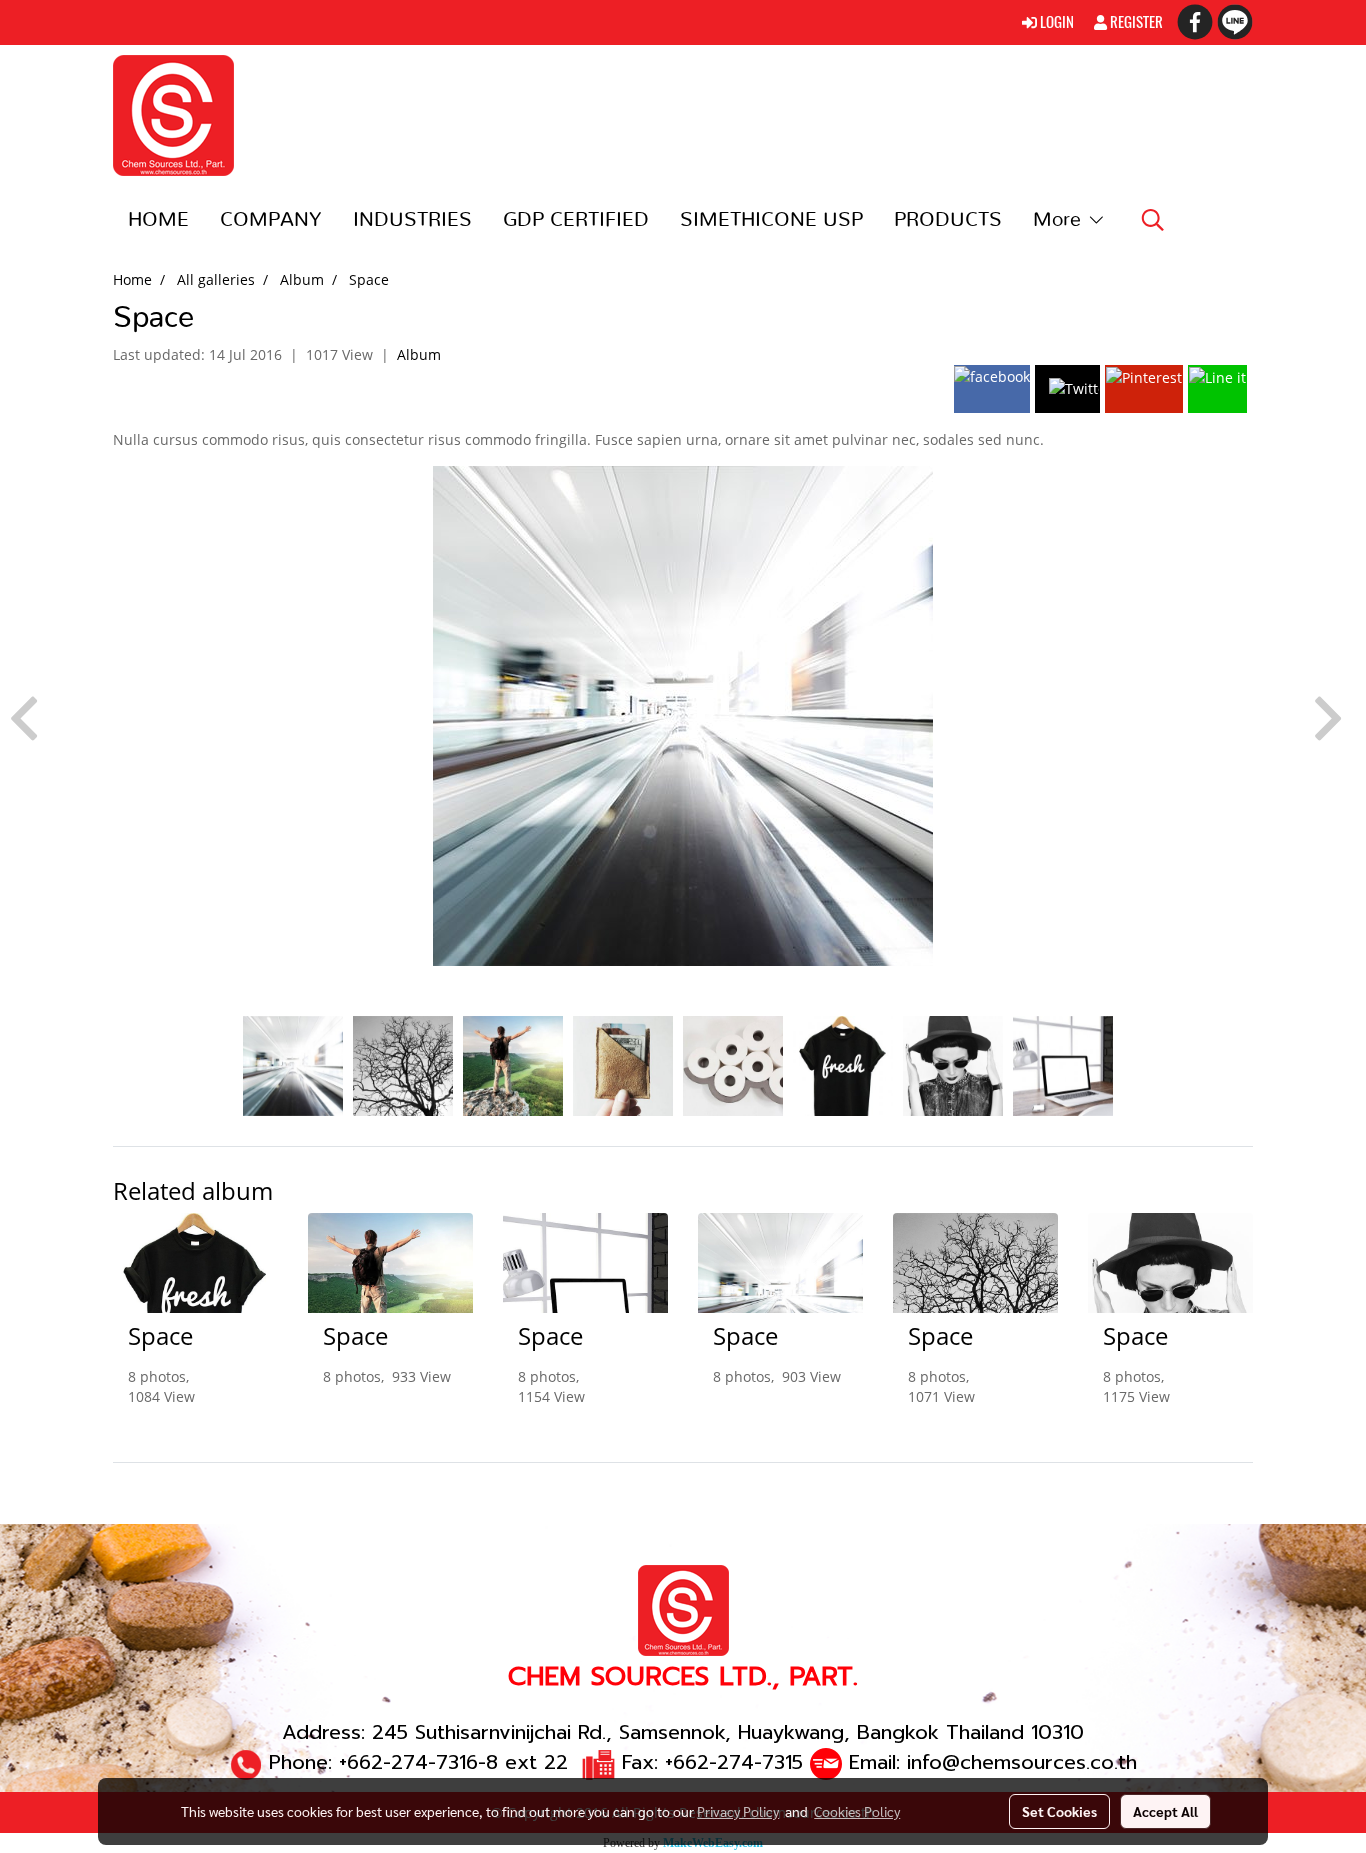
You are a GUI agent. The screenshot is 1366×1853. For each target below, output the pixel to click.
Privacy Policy (738, 1811)
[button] (1153, 220)
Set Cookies (1059, 1811)
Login (1055, 22)
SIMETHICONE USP (771, 220)
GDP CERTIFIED (576, 220)
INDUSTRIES (412, 220)
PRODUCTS (948, 220)
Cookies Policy (857, 1811)
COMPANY (271, 220)
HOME (158, 220)
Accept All (1165, 1811)
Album (419, 354)
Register (1135, 22)
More (1060, 220)
